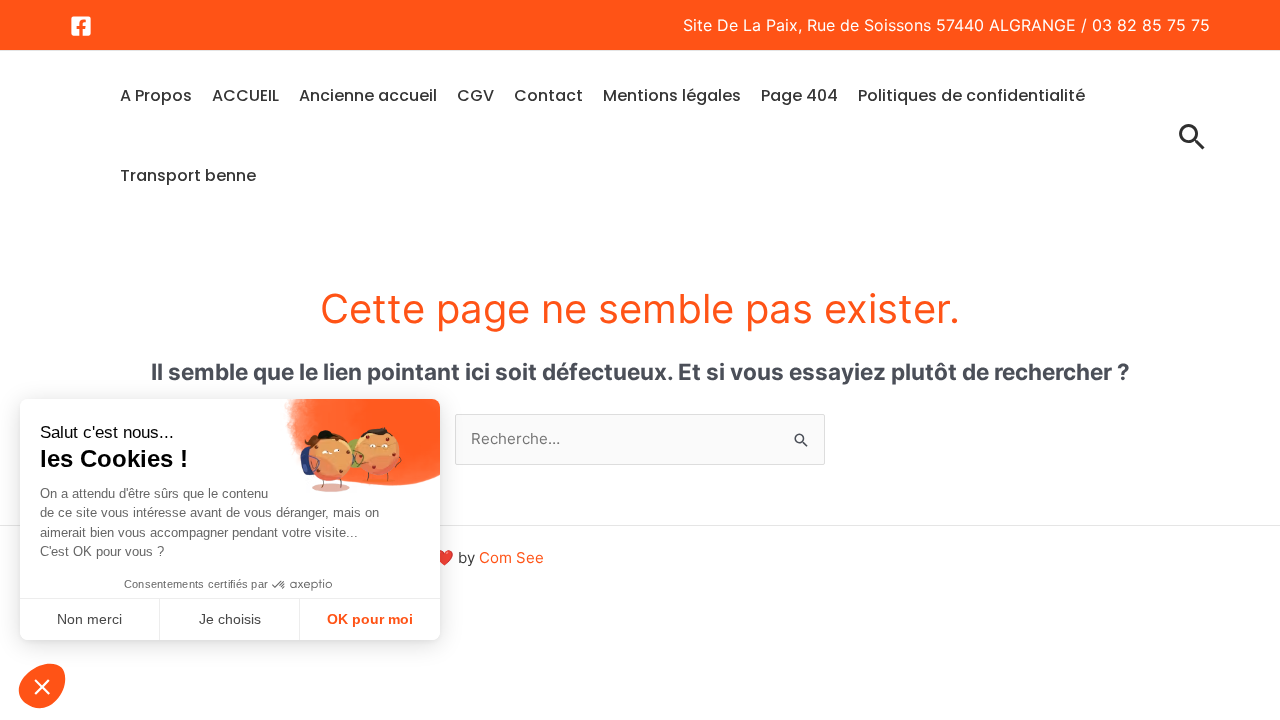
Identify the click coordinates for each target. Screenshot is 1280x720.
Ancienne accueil (368, 95)
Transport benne (188, 175)
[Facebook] (81, 26)
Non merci (89, 619)
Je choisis (230, 619)
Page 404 (799, 95)
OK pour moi (370, 619)
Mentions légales (672, 95)
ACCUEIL (245, 95)
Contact (548, 95)
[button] (42, 686)
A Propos (156, 95)
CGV (475, 95)
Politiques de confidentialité (971, 95)
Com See (511, 557)
